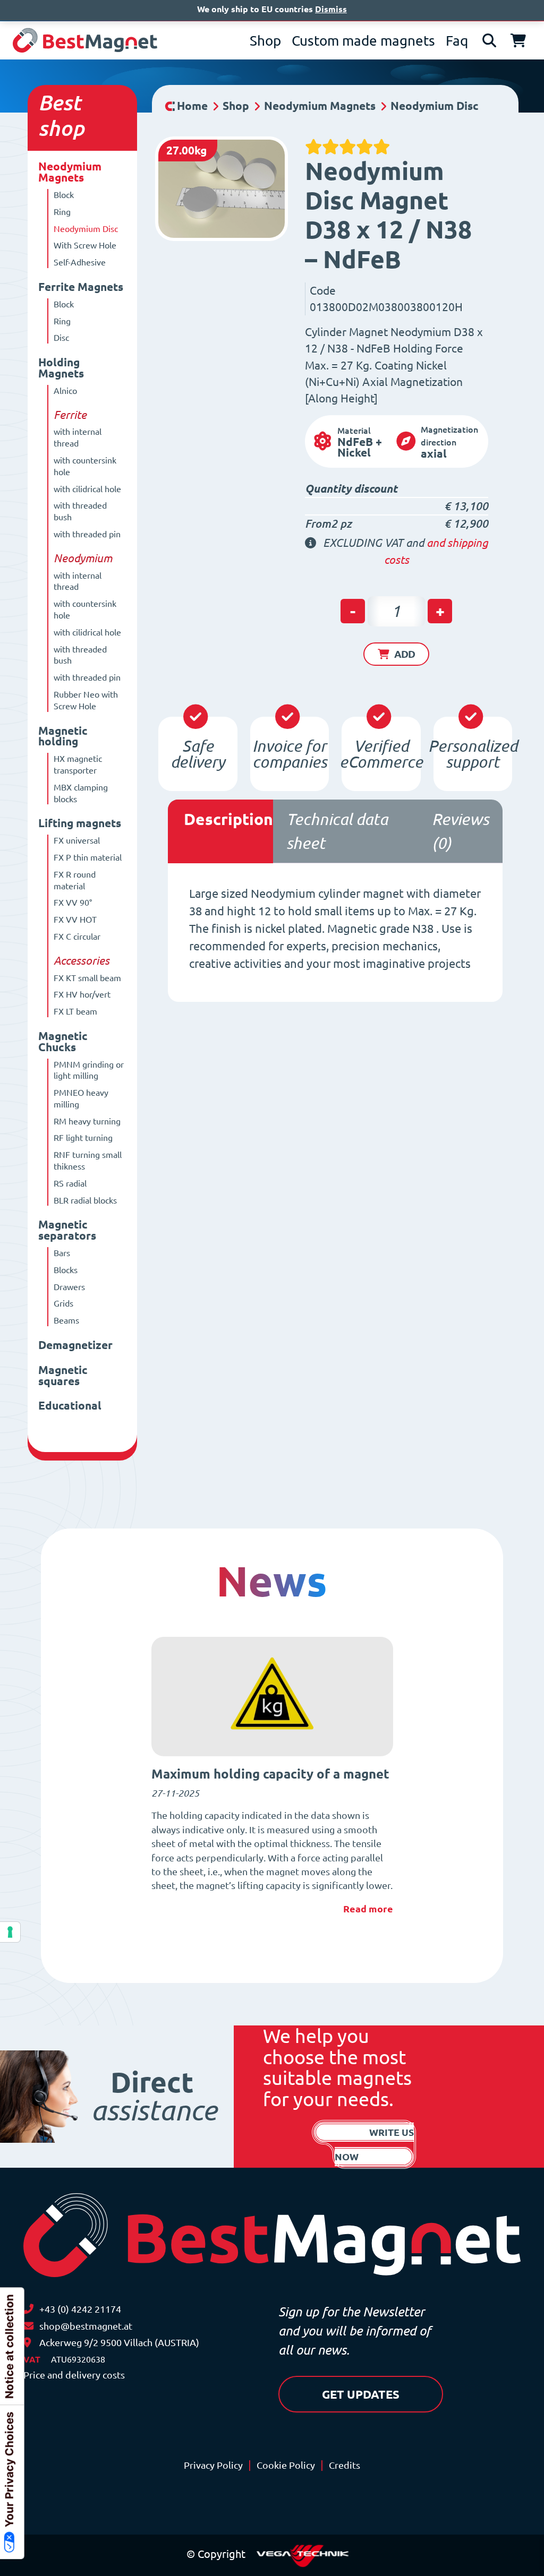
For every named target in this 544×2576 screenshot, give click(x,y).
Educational (70, 1406)
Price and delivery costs (74, 2375)
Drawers (69, 1287)
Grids (63, 1303)
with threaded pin (87, 534)
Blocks (66, 1270)
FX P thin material (88, 857)
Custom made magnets (363, 41)
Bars (62, 1253)
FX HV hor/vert (82, 994)
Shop (265, 41)
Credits (345, 2465)
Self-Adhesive (80, 262)
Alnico (65, 391)
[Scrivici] (28, 2326)
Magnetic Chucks (63, 1042)
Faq (457, 41)
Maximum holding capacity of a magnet (270, 1774)
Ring (62, 212)
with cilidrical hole (87, 489)
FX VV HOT (75, 920)
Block (64, 195)
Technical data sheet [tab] (337, 831)
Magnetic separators (67, 1230)
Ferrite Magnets (81, 287)
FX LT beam (75, 1011)
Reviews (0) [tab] (460, 831)
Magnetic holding (63, 736)
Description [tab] (228, 819)
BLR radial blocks (85, 1200)
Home (192, 106)
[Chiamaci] (28, 2309)
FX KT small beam (87, 978)
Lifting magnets (80, 823)
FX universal (77, 840)
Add (405, 654)
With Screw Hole (85, 245)
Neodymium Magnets (70, 172)
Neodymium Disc (86, 229)
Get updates (361, 2394)
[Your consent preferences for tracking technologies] (10, 1932)
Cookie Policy (286, 2465)
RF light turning (83, 1138)
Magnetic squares (63, 1376)
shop (61, 128)
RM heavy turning (87, 1121)
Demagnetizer (75, 1345)
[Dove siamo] (27, 2343)
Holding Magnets (61, 368)
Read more (368, 1909)
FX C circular (77, 937)
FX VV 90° (73, 903)
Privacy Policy (213, 2465)
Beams (66, 1320)
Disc (61, 338)
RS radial (70, 1183)
